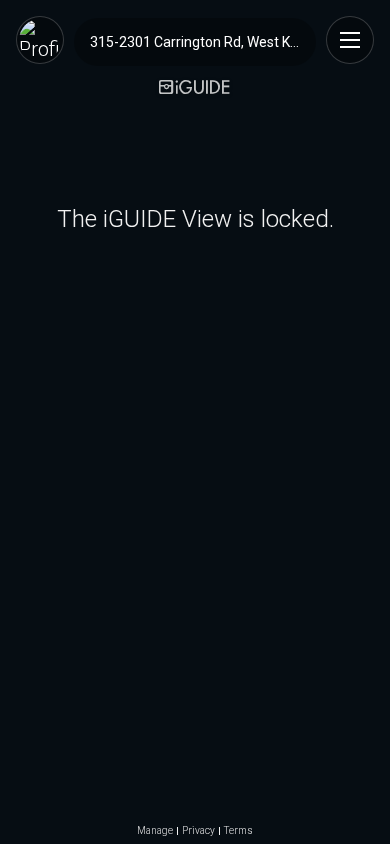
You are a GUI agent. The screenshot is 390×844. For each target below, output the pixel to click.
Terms (238, 831)
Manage (155, 831)
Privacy (198, 831)
